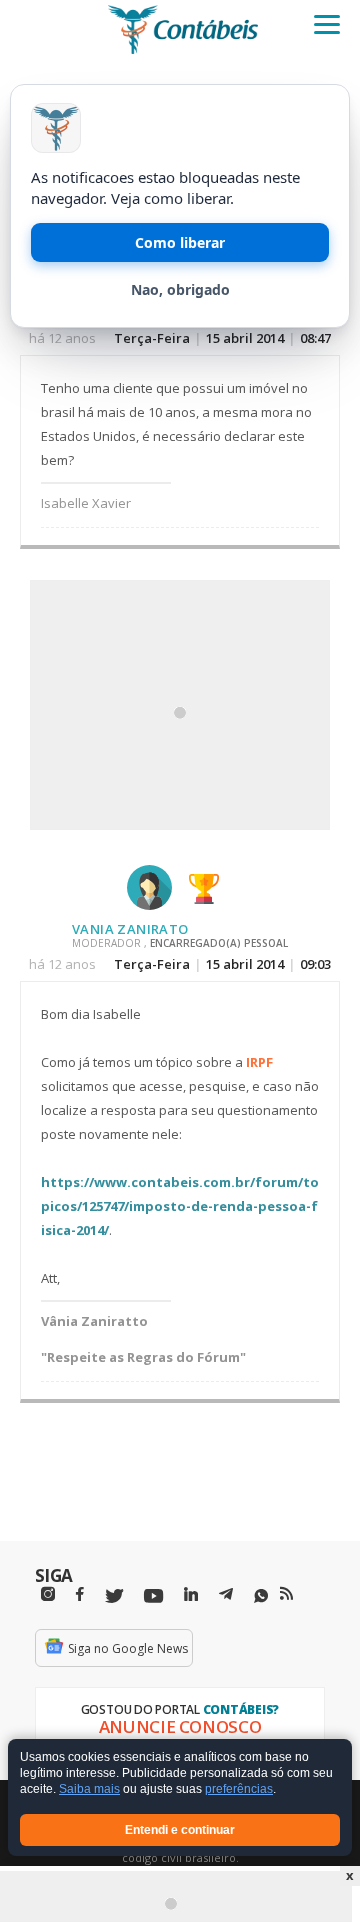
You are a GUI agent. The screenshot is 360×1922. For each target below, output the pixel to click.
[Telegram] (226, 1597)
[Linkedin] (191, 1594)
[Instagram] (48, 1594)
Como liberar (180, 242)
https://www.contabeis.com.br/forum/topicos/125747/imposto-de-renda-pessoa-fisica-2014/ (180, 1206)
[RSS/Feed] (286, 1594)
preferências (239, 1790)
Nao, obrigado (180, 289)
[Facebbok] (80, 1594)
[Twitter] (114, 1596)
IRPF (259, 1062)
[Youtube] (153, 1596)
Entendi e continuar (180, 1830)
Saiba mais (89, 1790)
